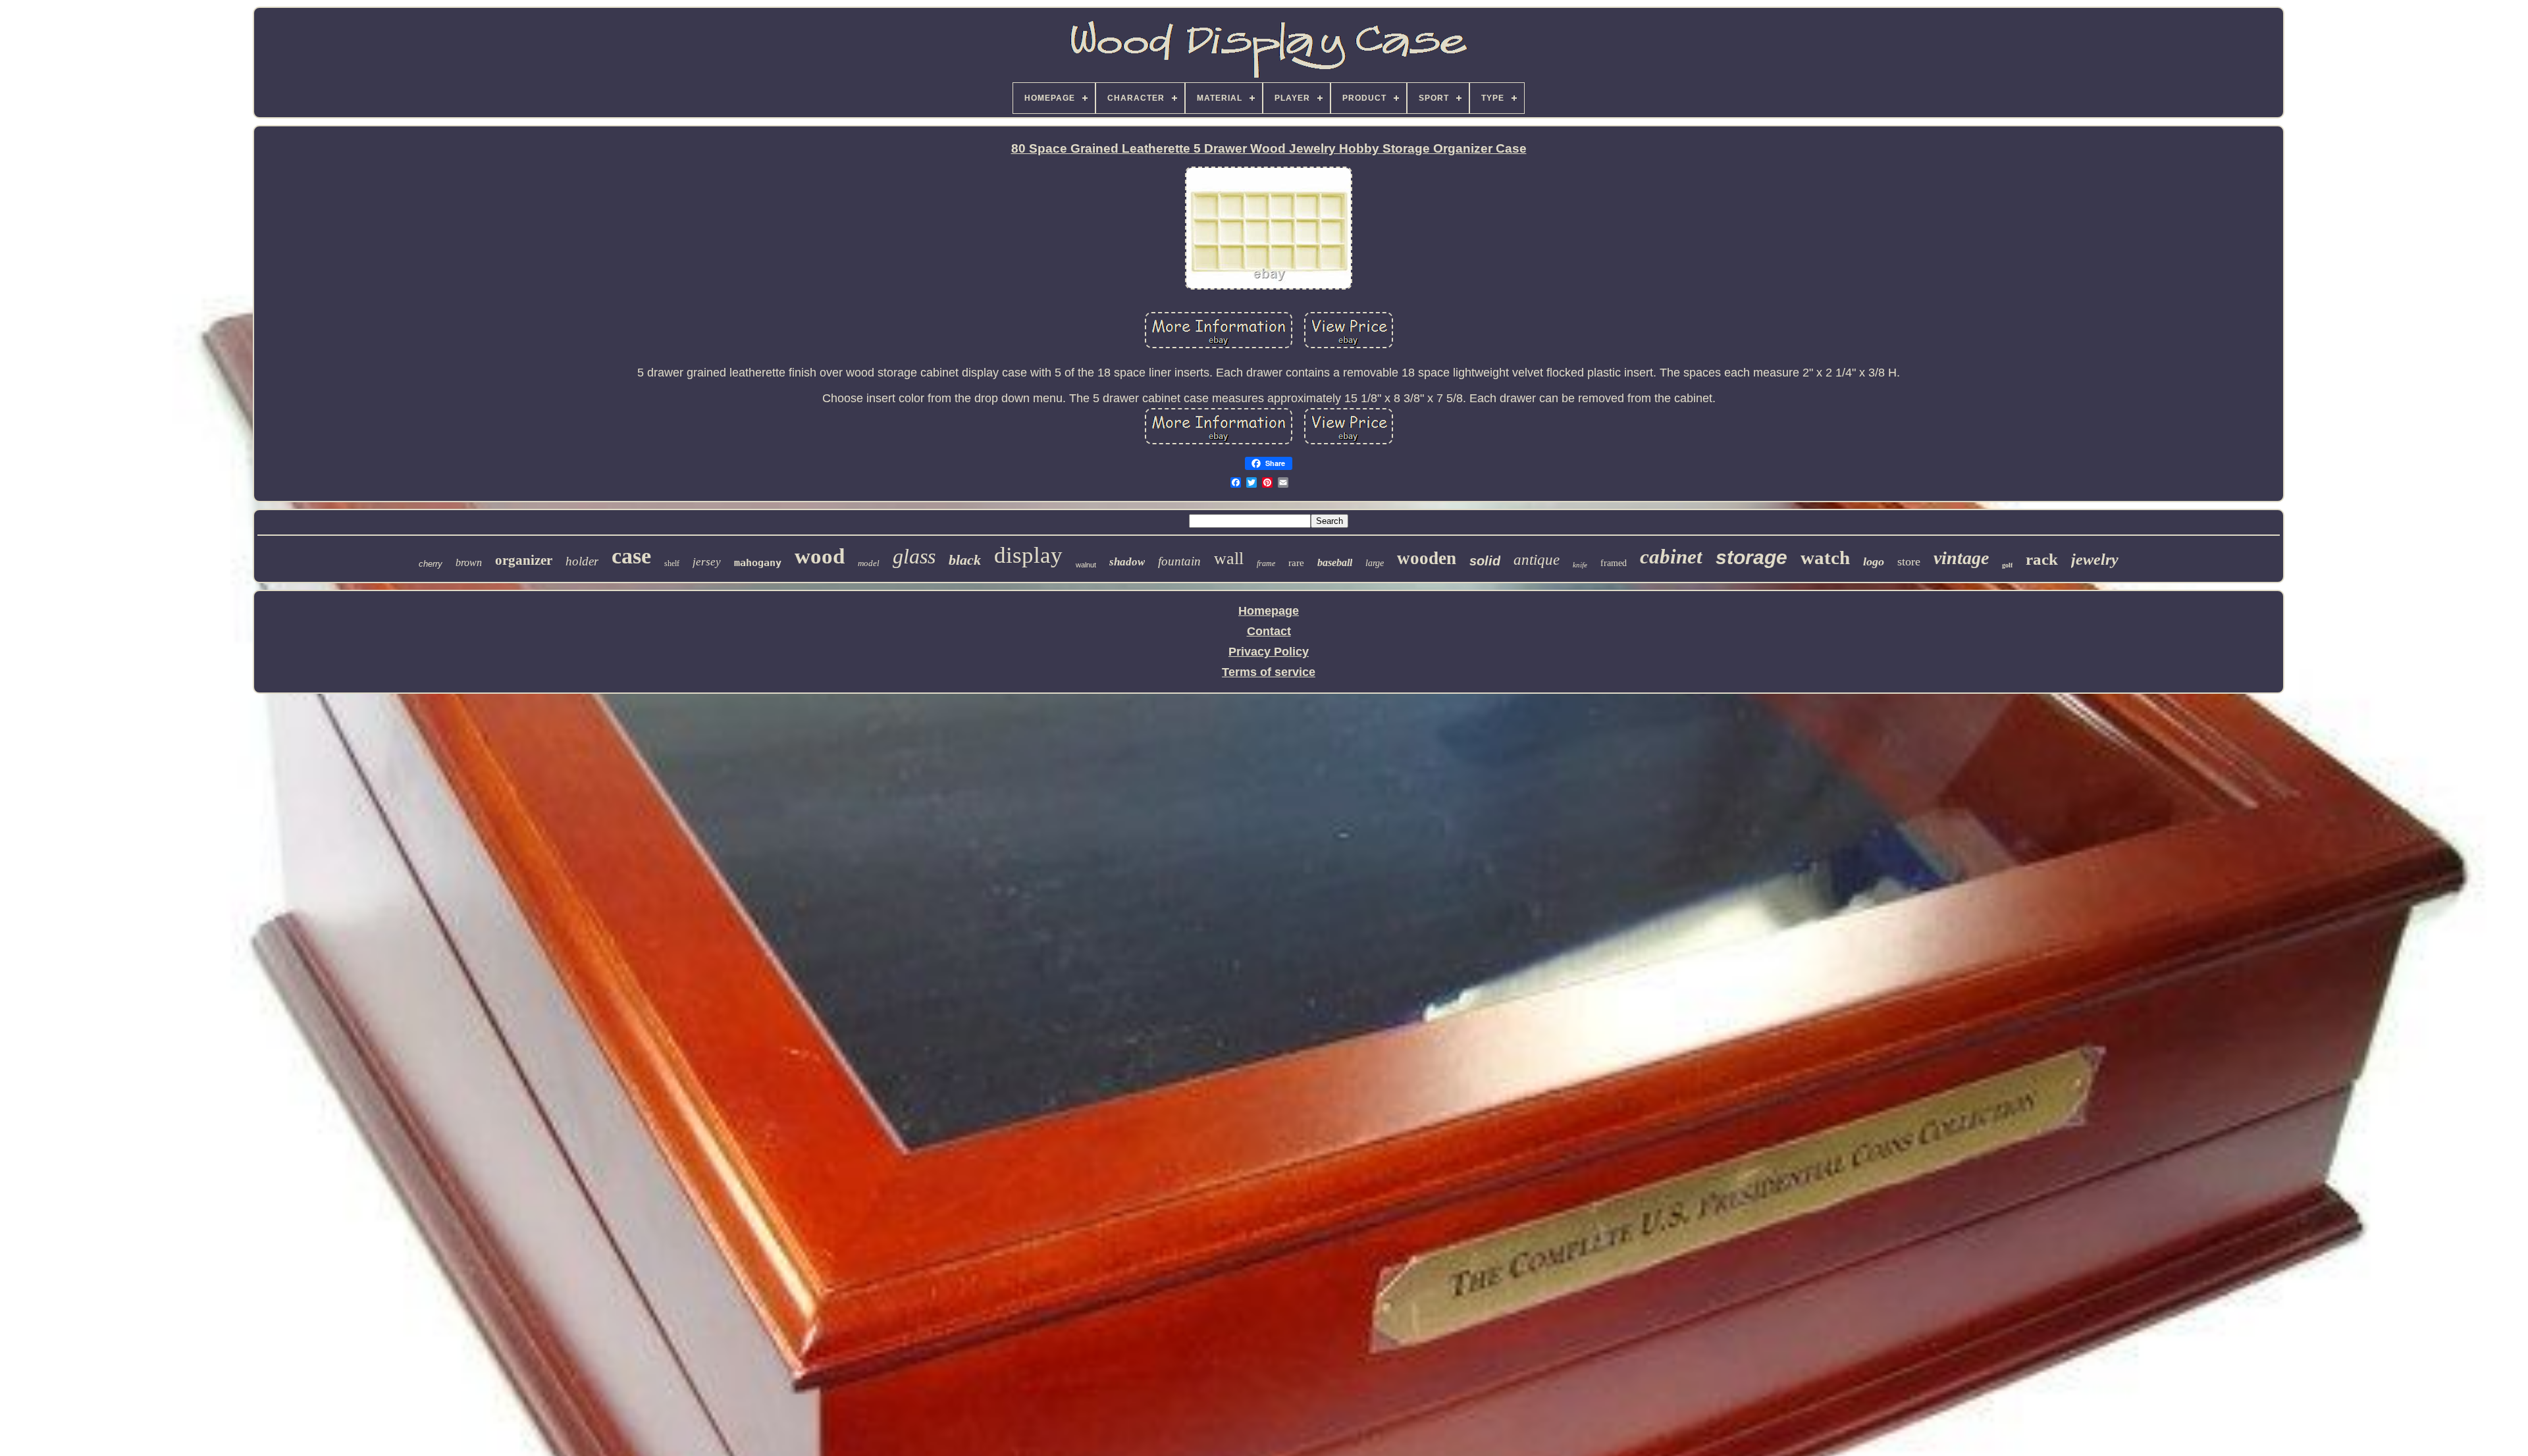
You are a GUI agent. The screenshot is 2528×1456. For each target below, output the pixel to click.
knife (1580, 565)
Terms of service (1269, 672)
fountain (1179, 561)
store (1909, 561)
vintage (1961, 558)
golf (2007, 565)
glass (914, 556)
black (965, 560)
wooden (1427, 558)
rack (2042, 559)
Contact (1269, 631)
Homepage (1269, 611)
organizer (524, 560)
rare (1296, 563)
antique (1537, 560)
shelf (672, 563)
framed (1614, 563)
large (1375, 563)
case (631, 556)
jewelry (2095, 559)
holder (582, 561)
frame (1266, 563)
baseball (1335, 562)
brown (469, 562)
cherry (431, 564)
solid (1485, 561)
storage (1751, 557)
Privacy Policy (1269, 652)
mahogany (758, 563)
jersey (707, 562)
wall (1229, 559)
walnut (1086, 565)
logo (1874, 561)
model (869, 563)
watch (1825, 558)
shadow (1127, 562)
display (1028, 555)
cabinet (1671, 557)
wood (820, 556)
